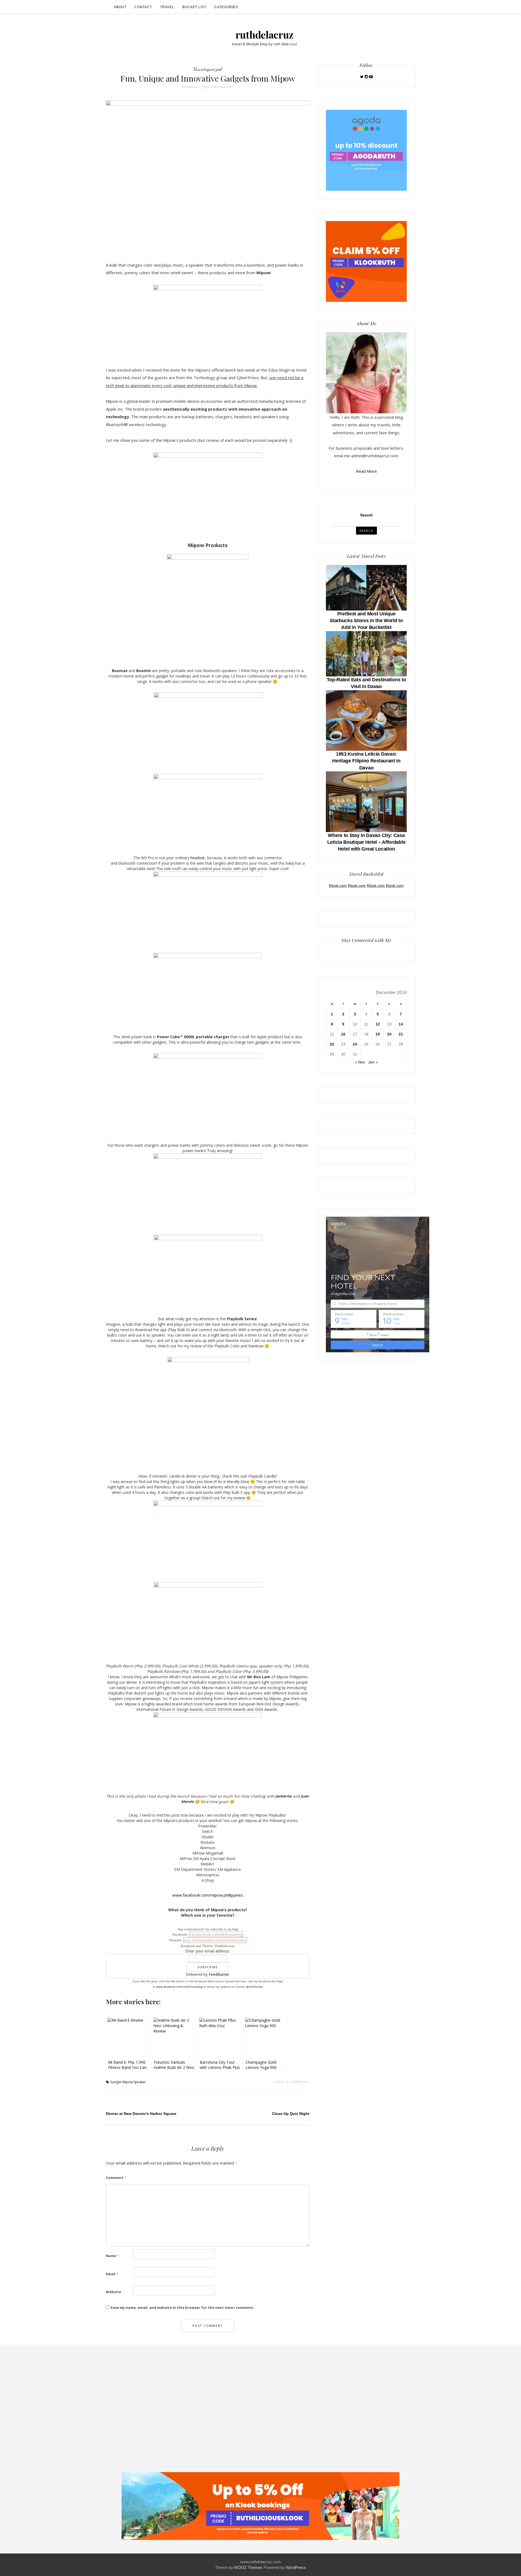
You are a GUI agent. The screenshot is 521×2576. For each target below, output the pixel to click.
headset (198, 858)
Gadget (116, 2082)
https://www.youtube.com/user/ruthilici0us (215, 1940)
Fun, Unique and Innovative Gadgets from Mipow (208, 78)
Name (112, 2256)
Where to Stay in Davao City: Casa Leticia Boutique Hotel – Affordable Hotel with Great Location (366, 842)
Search (366, 515)
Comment (116, 2178)
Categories (226, 7)
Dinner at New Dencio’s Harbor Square (141, 2114)
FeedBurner (219, 1974)
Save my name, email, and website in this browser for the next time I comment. (182, 2307)
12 (378, 1024)
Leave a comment (291, 2082)
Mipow (128, 2082)
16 (343, 1034)
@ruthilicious (254, 1987)
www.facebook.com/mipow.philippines (208, 1895)
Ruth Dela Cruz (222, 87)
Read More (366, 471)
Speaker (140, 2082)
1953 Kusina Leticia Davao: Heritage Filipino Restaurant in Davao (366, 761)
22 (332, 1044)
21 (401, 1034)
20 (389, 1034)
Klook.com (338, 886)
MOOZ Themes (248, 2567)
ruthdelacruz (265, 34)
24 (355, 1044)
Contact (143, 7)
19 (378, 1034)
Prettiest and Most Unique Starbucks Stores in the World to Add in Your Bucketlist (366, 621)
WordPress (296, 2567)
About (120, 7)
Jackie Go (284, 1796)
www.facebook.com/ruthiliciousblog (216, 1934)
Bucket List (194, 7)
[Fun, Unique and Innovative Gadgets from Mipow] (208, 176)
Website (113, 2292)
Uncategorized (208, 69)
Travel (167, 7)
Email (112, 2274)
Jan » (373, 1062)
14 (401, 1024)
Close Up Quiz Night (291, 2114)
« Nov (360, 1062)
